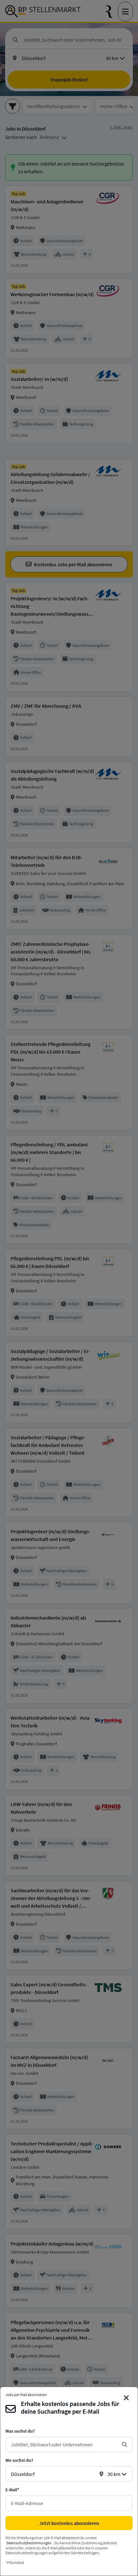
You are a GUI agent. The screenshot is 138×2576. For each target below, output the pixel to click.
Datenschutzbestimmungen (29, 2543)
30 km (114, 2474)
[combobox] (64, 2444)
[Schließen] (126, 2398)
